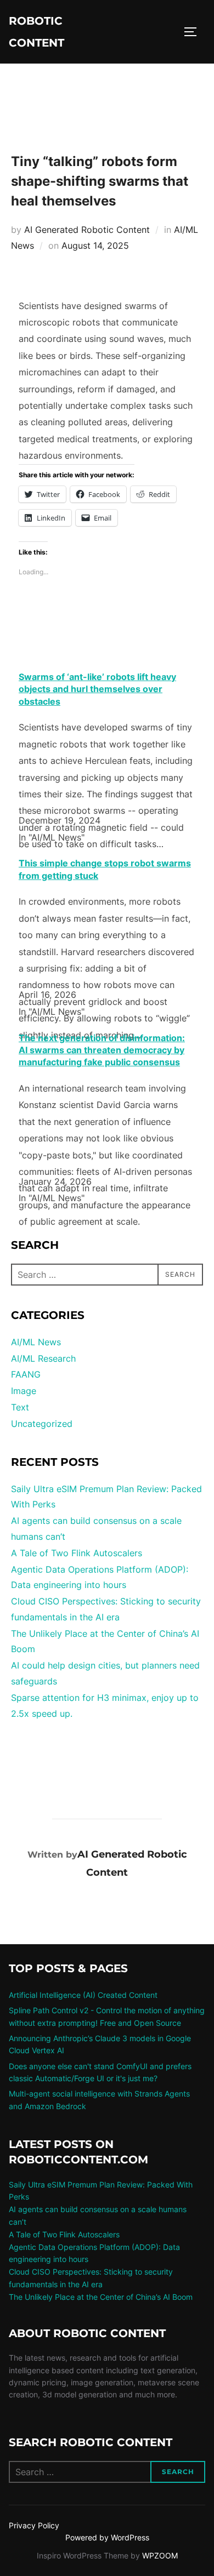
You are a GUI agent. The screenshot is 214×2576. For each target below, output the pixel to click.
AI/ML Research (43, 1358)
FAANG (26, 1374)
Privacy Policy (34, 2525)
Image (24, 1391)
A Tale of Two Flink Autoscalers (77, 1553)
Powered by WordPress (107, 2537)
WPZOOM (160, 2555)
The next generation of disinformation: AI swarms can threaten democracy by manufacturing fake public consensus (102, 1050)
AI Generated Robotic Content (87, 230)
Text (20, 1407)
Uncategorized (42, 1424)
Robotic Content (36, 32)
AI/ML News (36, 1342)
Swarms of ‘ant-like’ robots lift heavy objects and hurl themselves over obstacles (97, 689)
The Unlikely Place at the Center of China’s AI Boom (101, 2297)
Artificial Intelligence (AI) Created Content (83, 1995)
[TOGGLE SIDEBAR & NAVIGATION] (194, 32)
